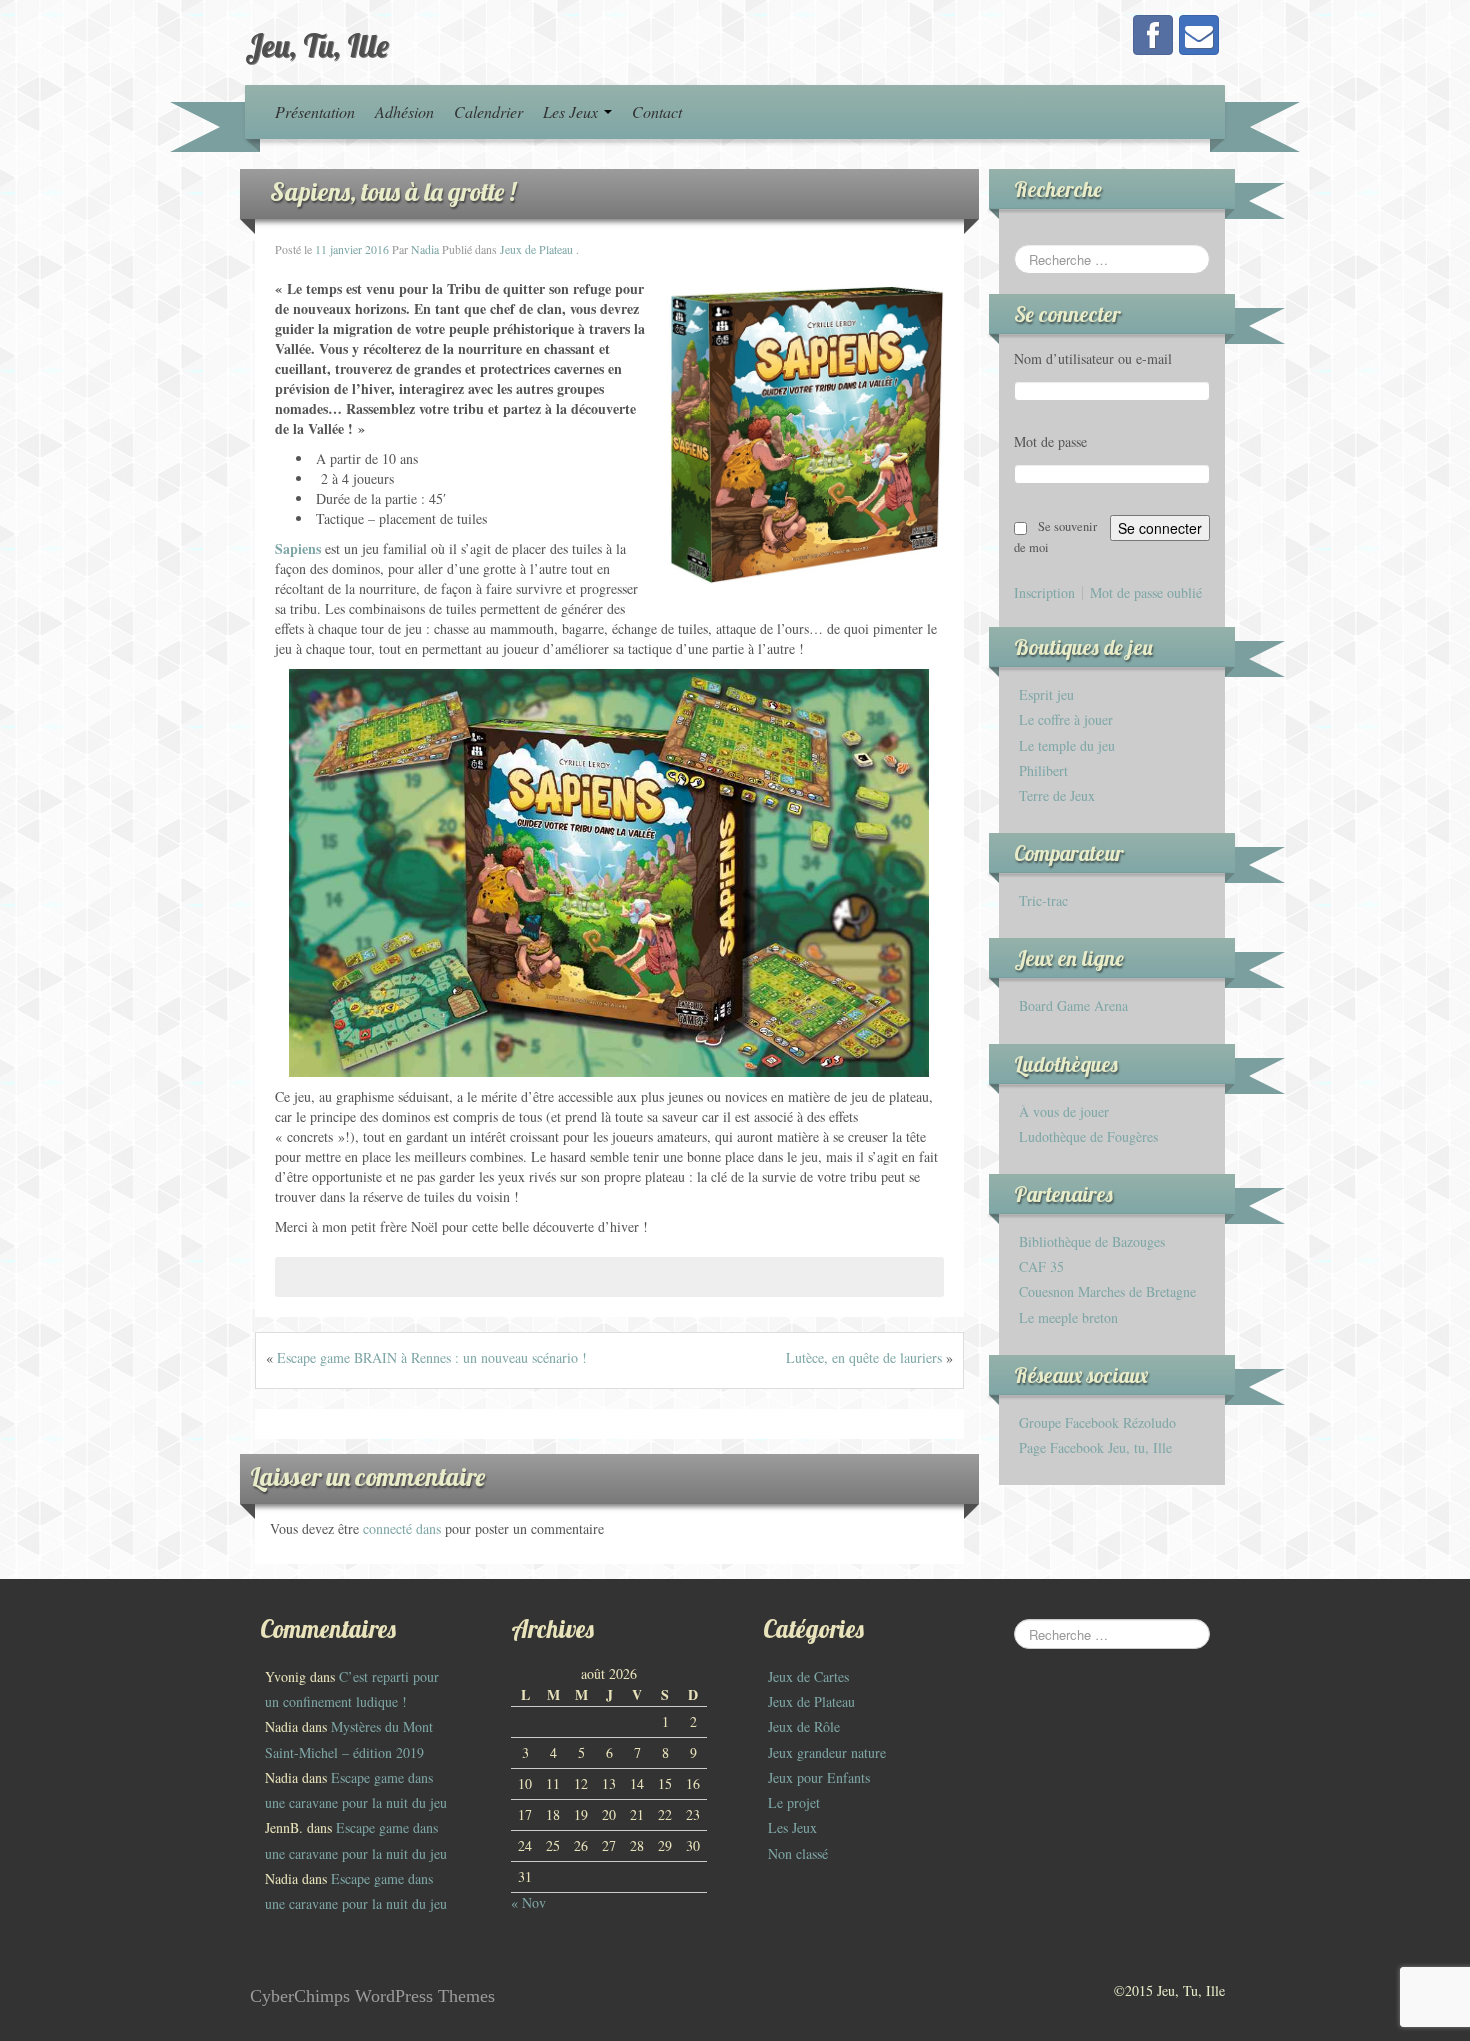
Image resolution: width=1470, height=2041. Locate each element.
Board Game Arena (1073, 1005)
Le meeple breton (1068, 1317)
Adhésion (404, 111)
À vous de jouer (1064, 1111)
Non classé (798, 1853)
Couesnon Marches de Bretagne (1107, 1291)
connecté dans (404, 1528)
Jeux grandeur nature (827, 1752)
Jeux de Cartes (808, 1676)
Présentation (315, 111)
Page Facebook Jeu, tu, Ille (1095, 1447)
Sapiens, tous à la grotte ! (393, 191)
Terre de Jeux (1057, 795)
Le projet (794, 1802)
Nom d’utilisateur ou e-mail (1093, 358)
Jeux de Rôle (804, 1726)
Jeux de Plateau (536, 249)
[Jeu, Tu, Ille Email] (1199, 35)
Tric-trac (1043, 900)
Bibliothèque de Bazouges (1092, 1241)
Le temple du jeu (1067, 745)
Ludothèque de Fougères (1088, 1136)
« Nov (528, 1902)
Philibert (1043, 770)
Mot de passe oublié (1146, 593)
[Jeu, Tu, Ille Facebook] (1153, 35)
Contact (657, 111)
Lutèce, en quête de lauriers (864, 1357)
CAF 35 (1041, 1266)
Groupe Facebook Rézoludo (1097, 1422)
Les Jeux (572, 111)
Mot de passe (1050, 441)
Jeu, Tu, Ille (317, 45)
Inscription (1044, 593)
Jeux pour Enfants (819, 1777)
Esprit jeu (1046, 694)
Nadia (425, 249)
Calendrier (488, 111)
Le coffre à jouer (1066, 719)
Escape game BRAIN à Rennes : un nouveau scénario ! (432, 1357)
